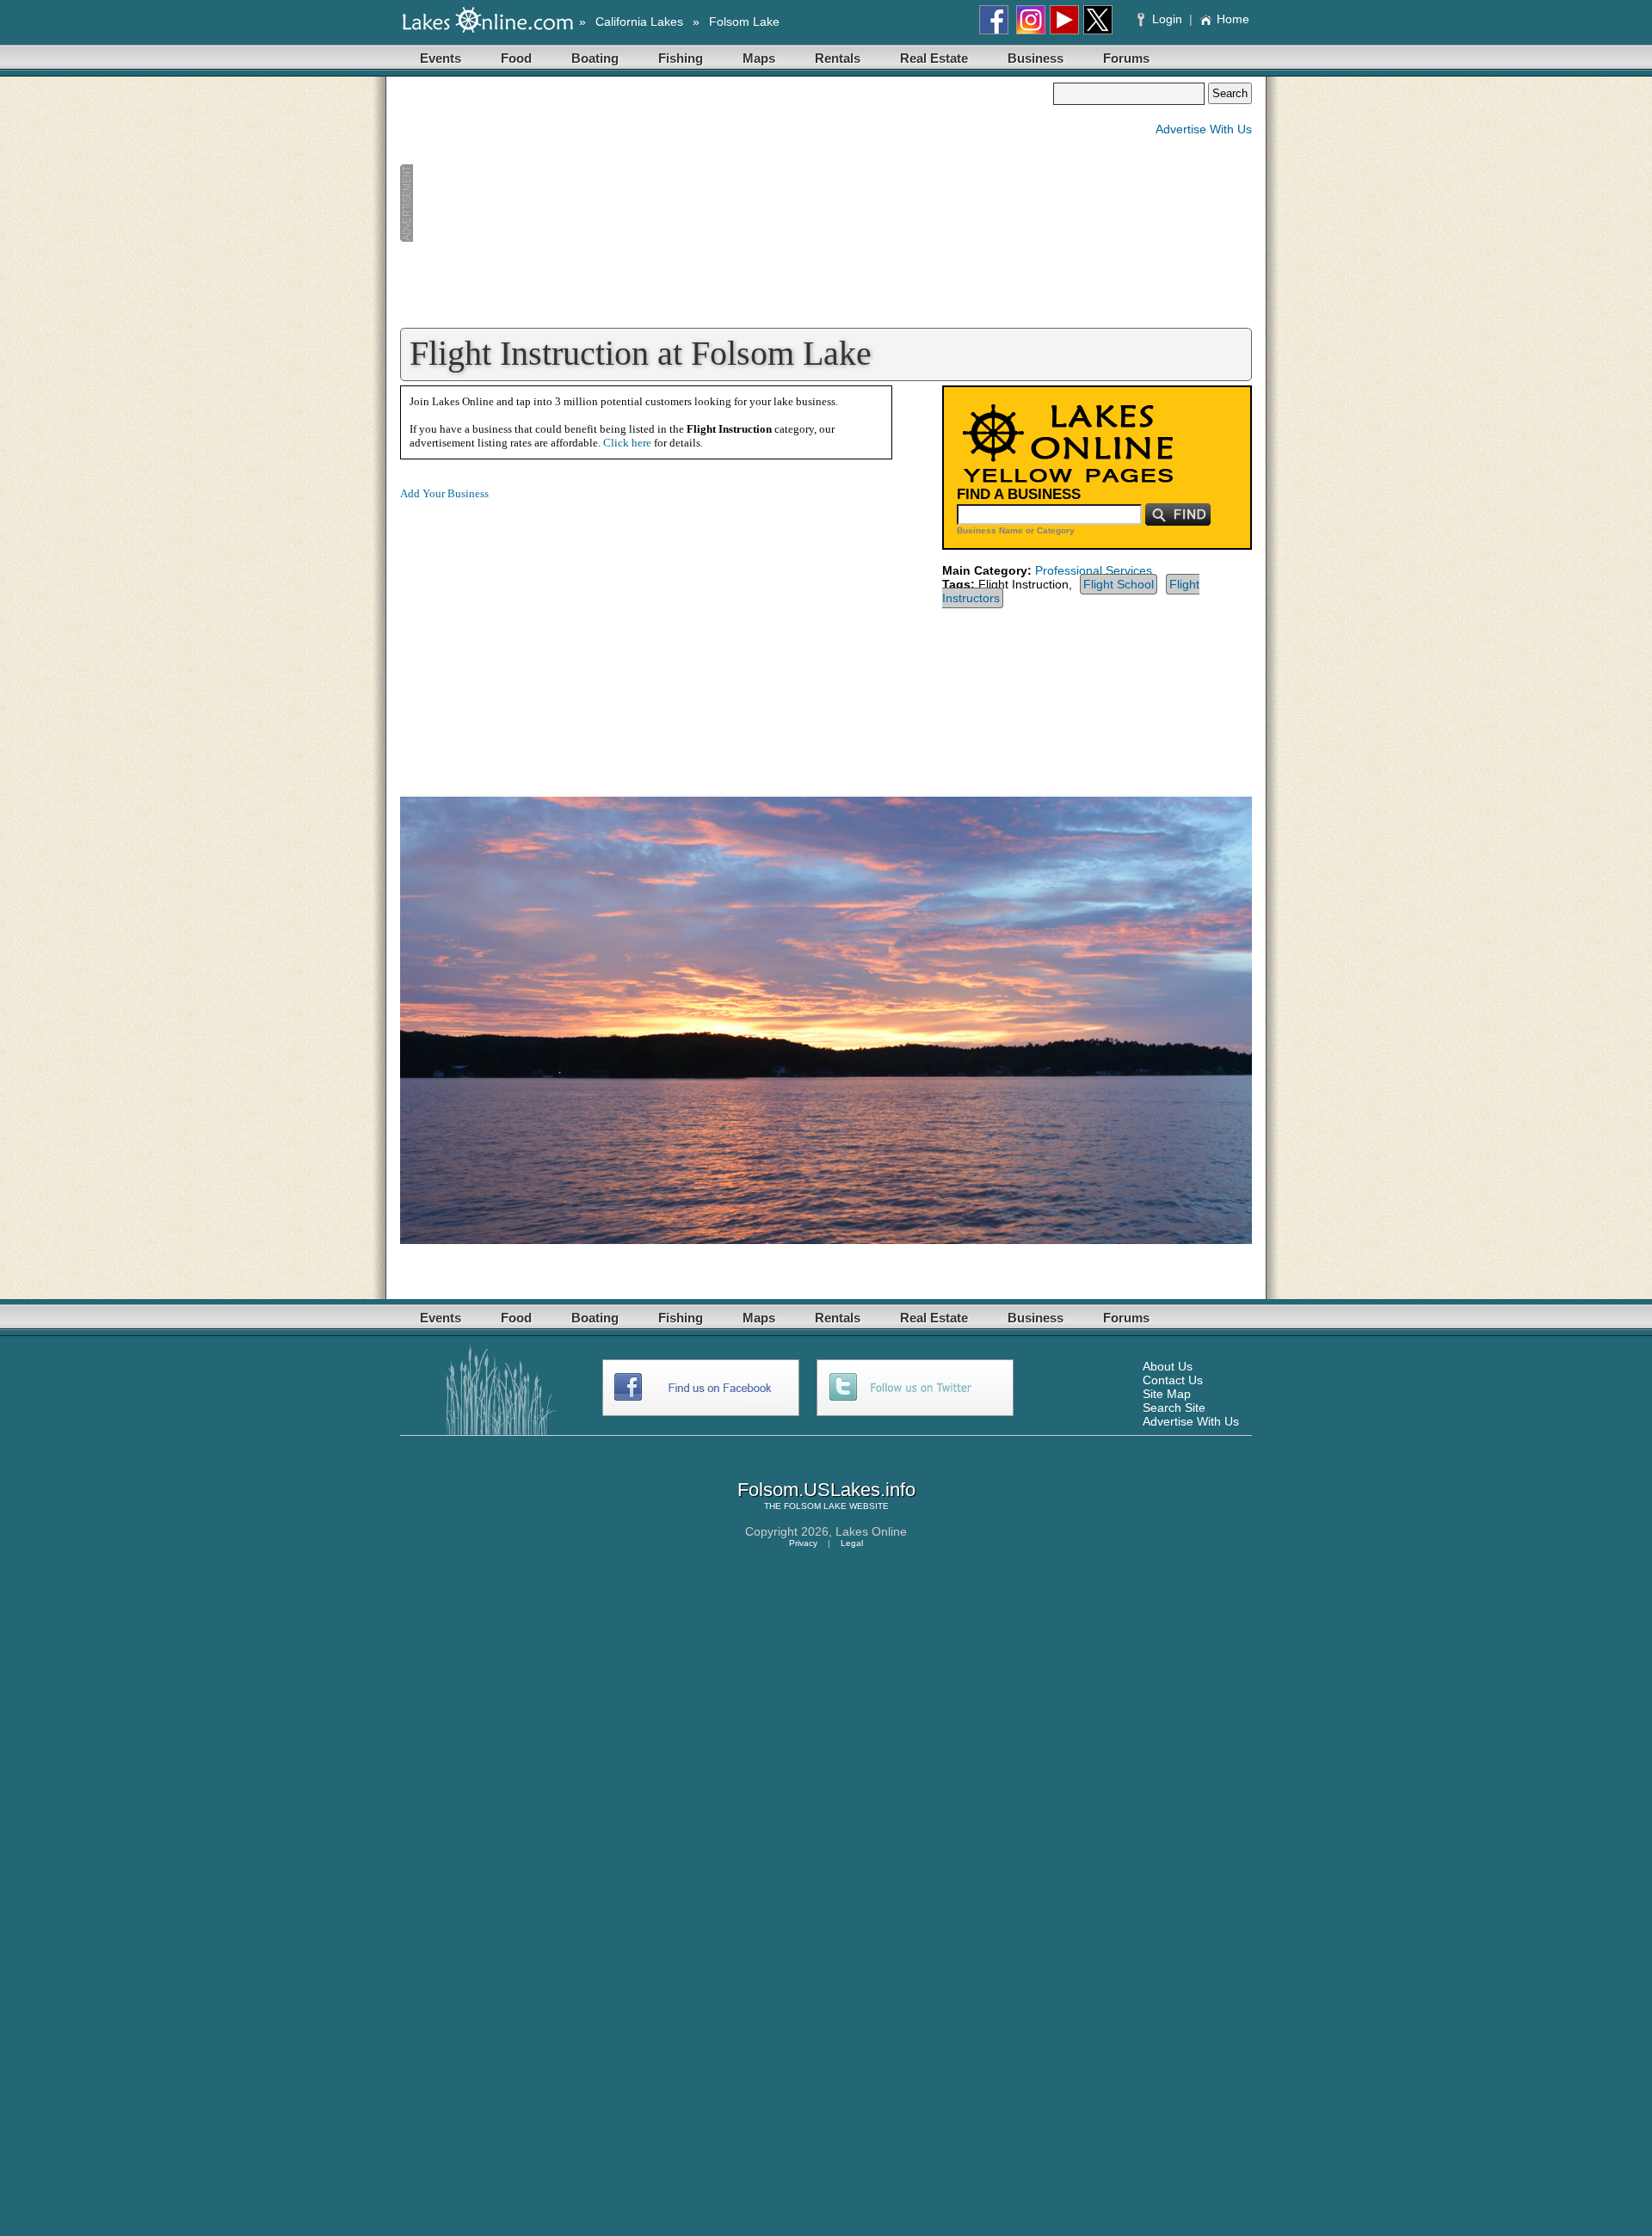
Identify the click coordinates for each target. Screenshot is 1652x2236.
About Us (1168, 1366)
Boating (595, 58)
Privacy (803, 1543)
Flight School (1119, 584)
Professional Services (1094, 570)
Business (1036, 58)
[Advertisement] (726, 203)
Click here (627, 443)
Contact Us (1173, 1380)
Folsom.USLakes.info (826, 1490)
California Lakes (639, 22)
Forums (1126, 58)
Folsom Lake (744, 22)
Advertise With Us (1204, 129)
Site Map (1167, 1394)
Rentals (838, 58)
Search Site (1174, 1408)
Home (1233, 19)
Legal (852, 1543)
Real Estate (934, 58)
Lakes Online (871, 1531)
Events (441, 58)
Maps (759, 58)
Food (516, 58)
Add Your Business (444, 493)
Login (1167, 19)
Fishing (681, 58)
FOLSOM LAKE (815, 1506)
